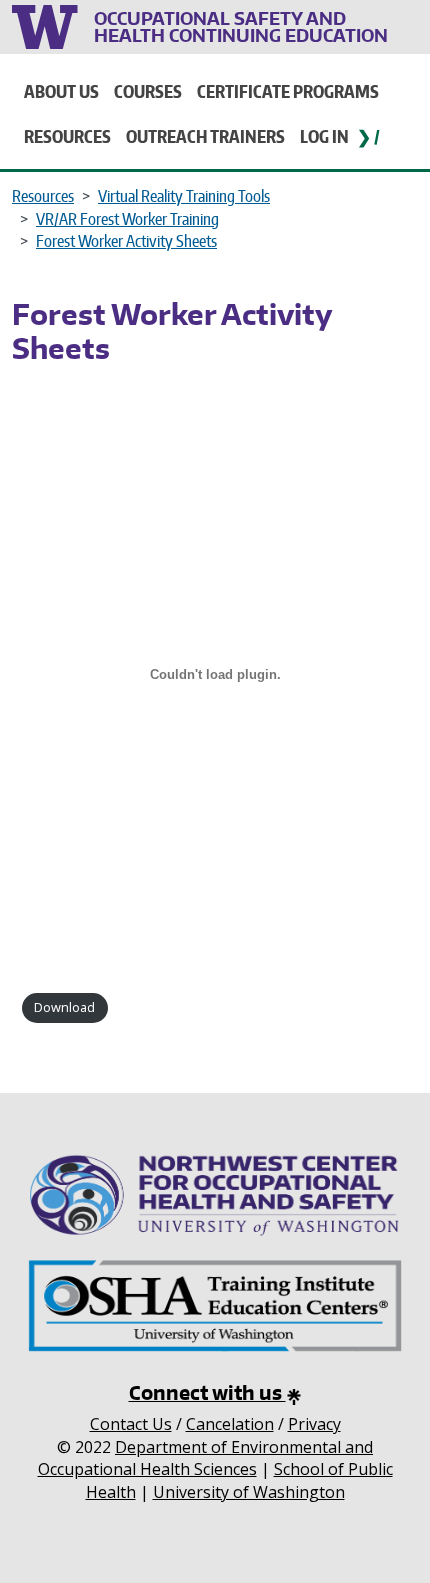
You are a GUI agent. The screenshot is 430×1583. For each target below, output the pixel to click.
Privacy (314, 1424)
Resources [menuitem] (67, 136)
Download (64, 1007)
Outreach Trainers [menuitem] (205, 136)
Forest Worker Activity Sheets (126, 241)
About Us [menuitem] (61, 91)
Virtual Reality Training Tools (184, 196)
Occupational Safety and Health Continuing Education (241, 26)
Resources (43, 196)
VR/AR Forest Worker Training (127, 219)
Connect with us (207, 1392)
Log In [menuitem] (324, 136)
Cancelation (230, 1424)
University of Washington (48, 25)
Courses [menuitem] (148, 91)
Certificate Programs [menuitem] (288, 91)
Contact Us (131, 1424)
